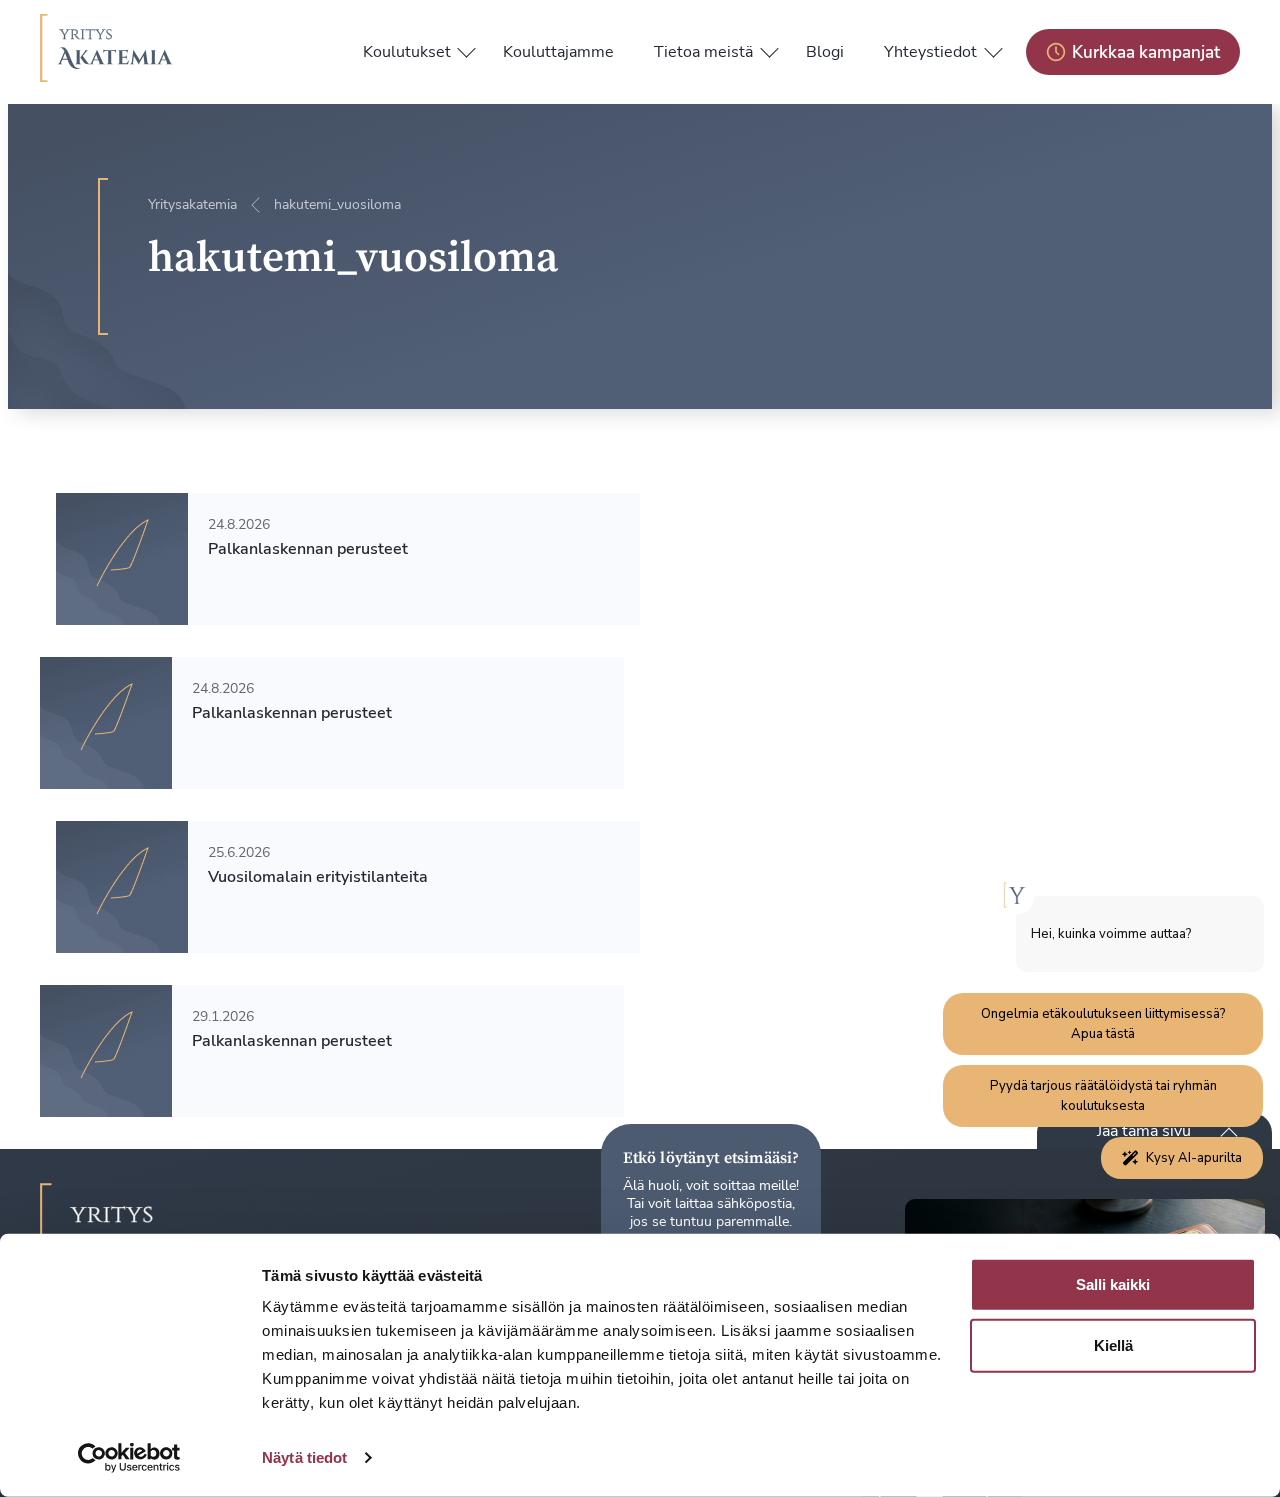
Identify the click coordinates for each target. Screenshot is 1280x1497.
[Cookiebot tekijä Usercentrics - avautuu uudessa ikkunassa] (129, 1458)
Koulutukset (407, 52)
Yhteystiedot (930, 52)
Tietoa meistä (703, 52)
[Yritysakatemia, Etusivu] (106, 52)
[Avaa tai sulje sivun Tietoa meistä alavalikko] (769, 48)
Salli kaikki (1113, 1284)
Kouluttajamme (558, 52)
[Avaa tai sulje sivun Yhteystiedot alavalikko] (993, 48)
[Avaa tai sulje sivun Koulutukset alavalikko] (467, 48)
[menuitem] (407, 52)
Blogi (825, 52)
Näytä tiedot (304, 1457)
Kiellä (1113, 1345)
